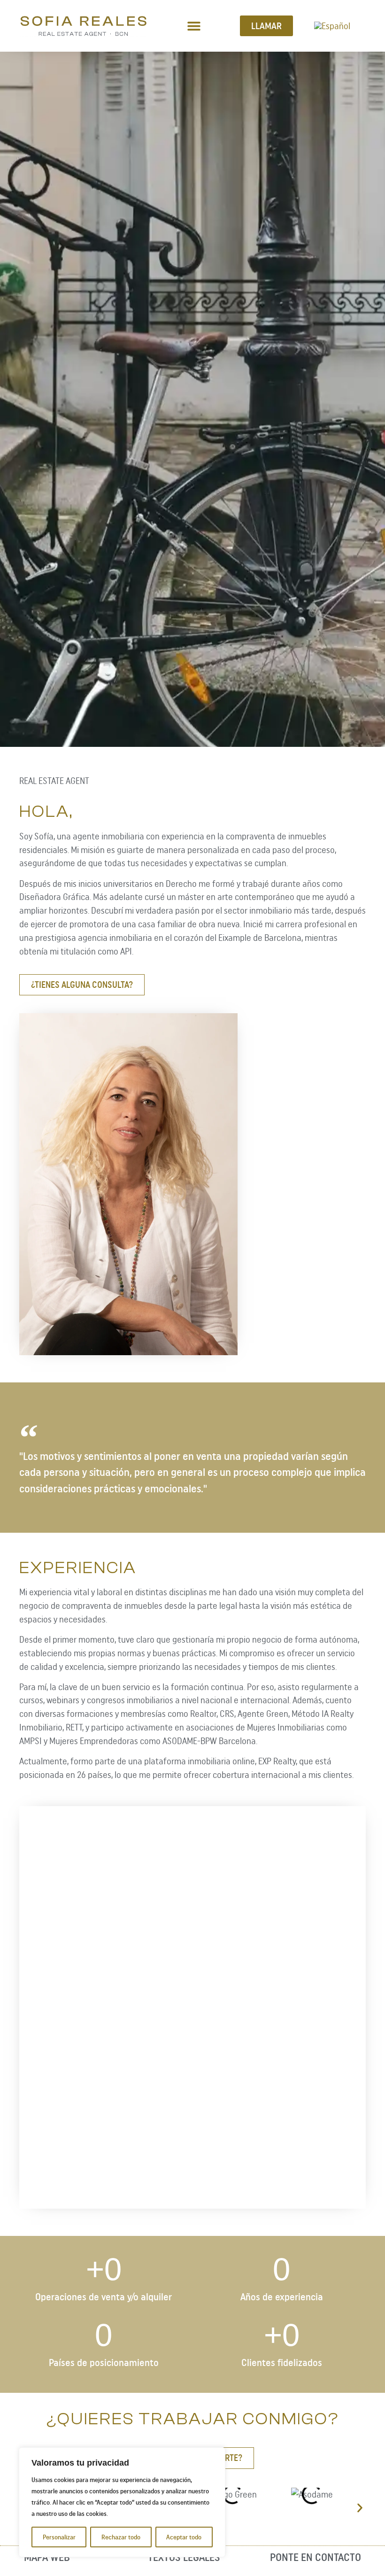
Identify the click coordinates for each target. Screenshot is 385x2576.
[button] (194, 26)
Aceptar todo (184, 2537)
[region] (122, 2502)
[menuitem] (332, 26)
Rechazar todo (121, 2537)
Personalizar (59, 2537)
